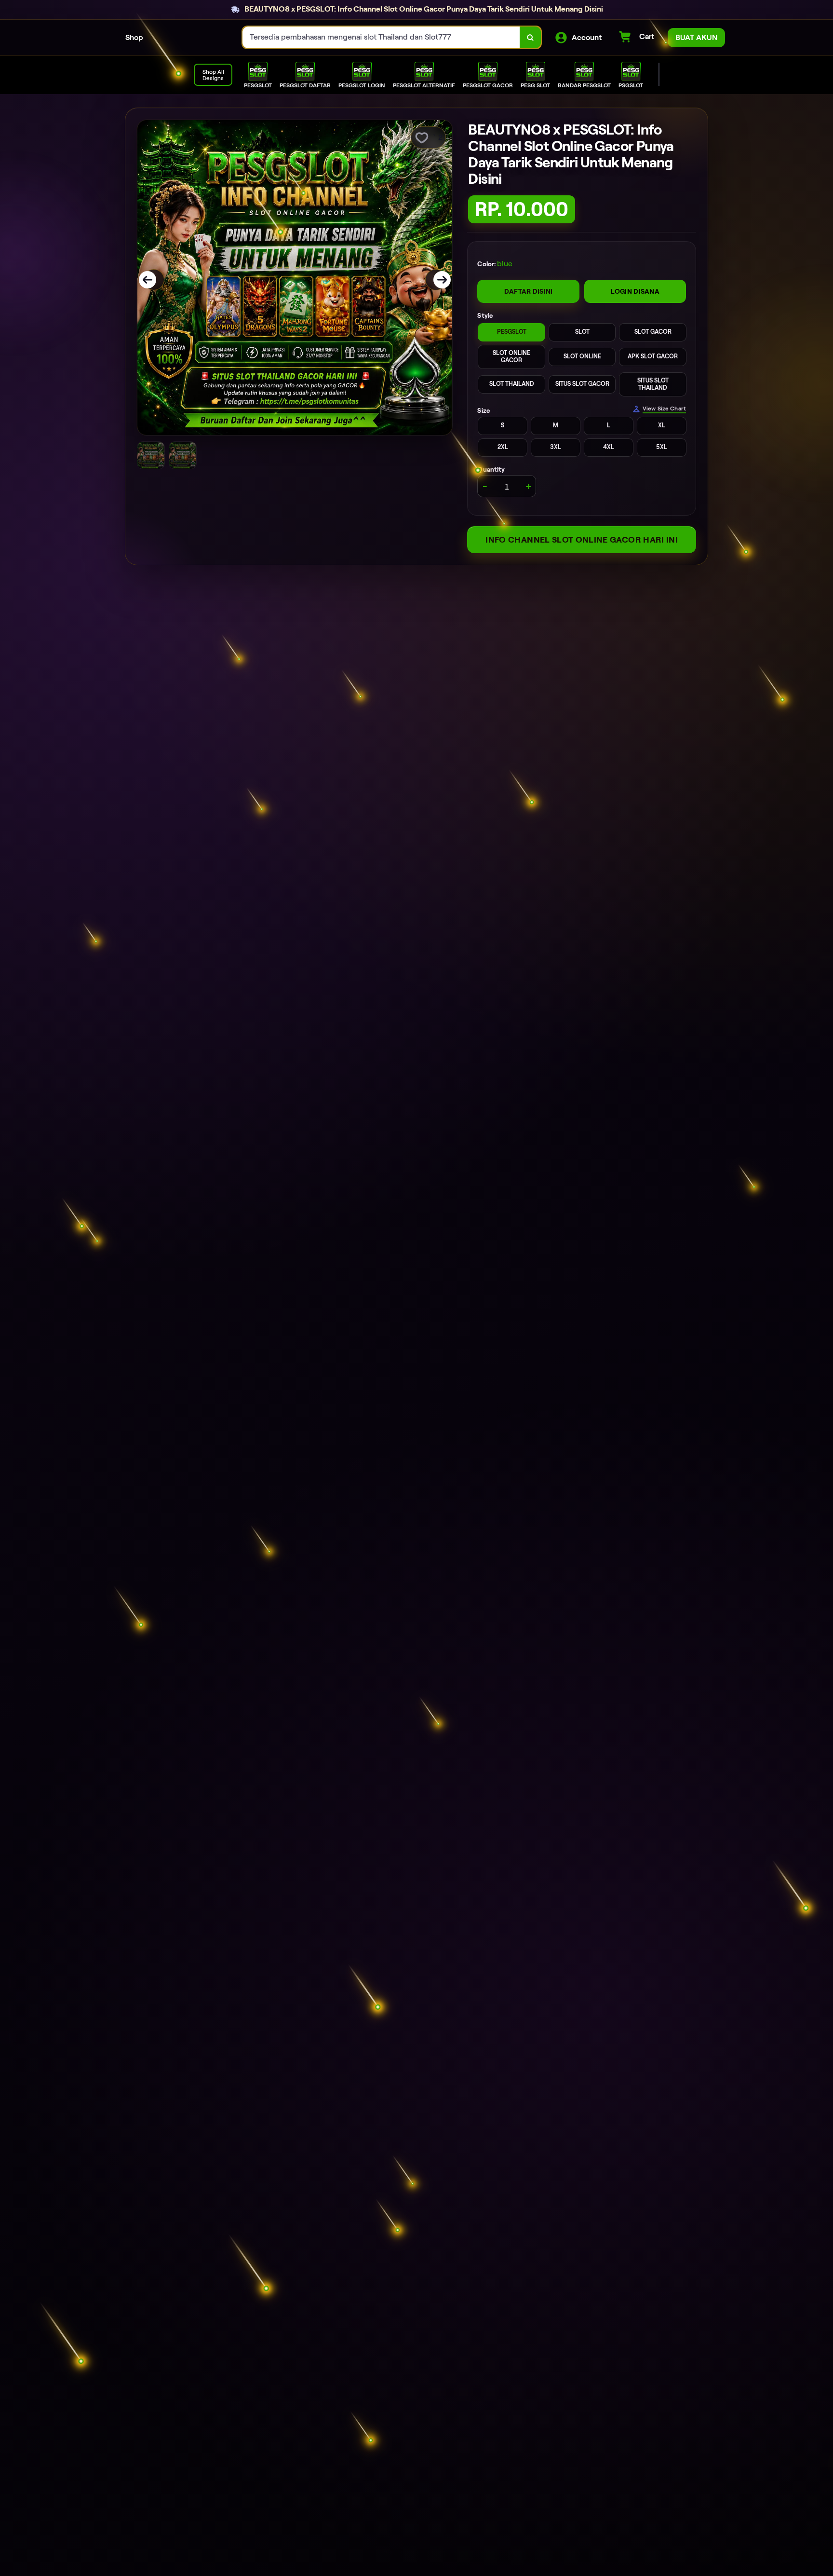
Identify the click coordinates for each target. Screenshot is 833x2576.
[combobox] (381, 37)
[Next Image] (436, 280)
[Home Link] (193, 38)
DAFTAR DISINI (529, 291)
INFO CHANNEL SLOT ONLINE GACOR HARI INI (582, 540)
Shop (134, 37)
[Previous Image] (154, 280)
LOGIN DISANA (635, 291)
